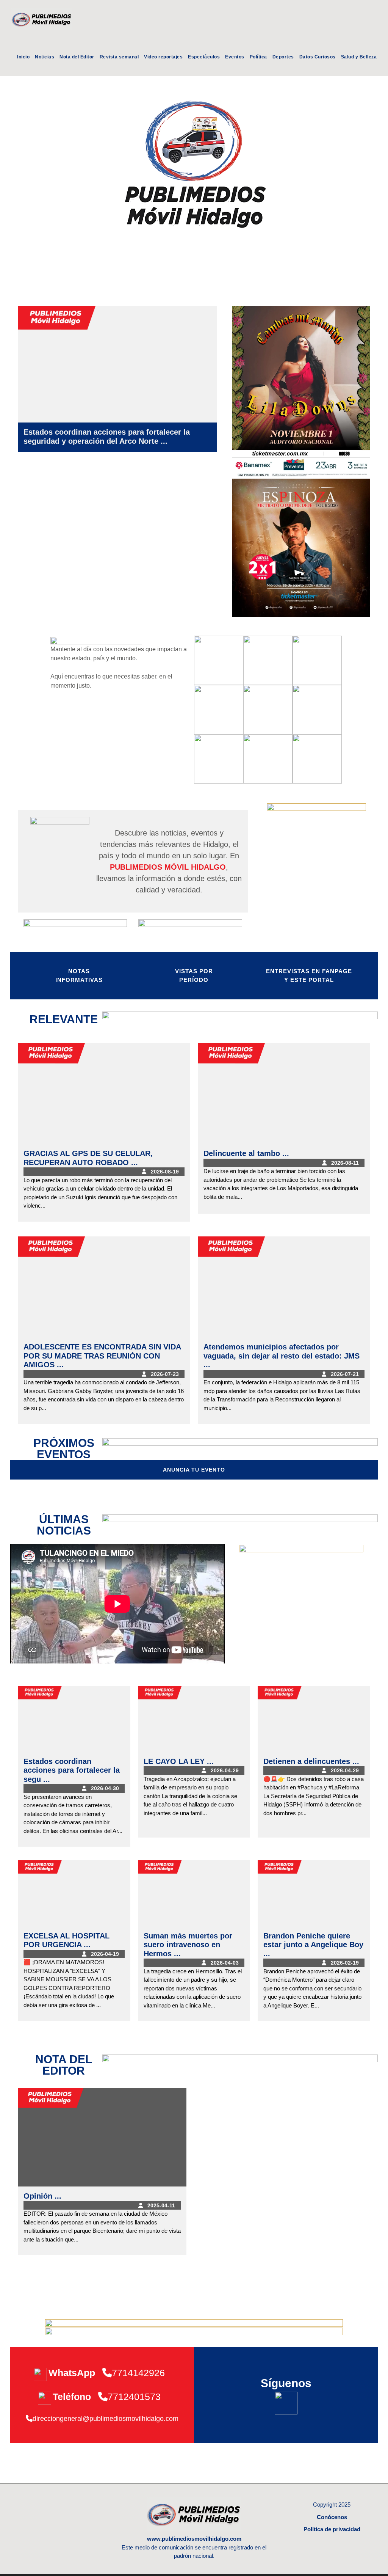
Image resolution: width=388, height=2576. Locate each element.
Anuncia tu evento (194, 1470)
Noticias (45, 57)
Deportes (283, 57)
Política (258, 57)
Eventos (235, 57)
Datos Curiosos (318, 57)
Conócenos (332, 2517)
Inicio (23, 57)
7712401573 (134, 2397)
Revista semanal (119, 57)
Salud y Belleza (359, 57)
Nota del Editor (77, 57)
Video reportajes (163, 57)
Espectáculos (204, 57)
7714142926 (138, 2373)
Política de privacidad (332, 2529)
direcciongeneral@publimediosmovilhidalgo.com (106, 2419)
